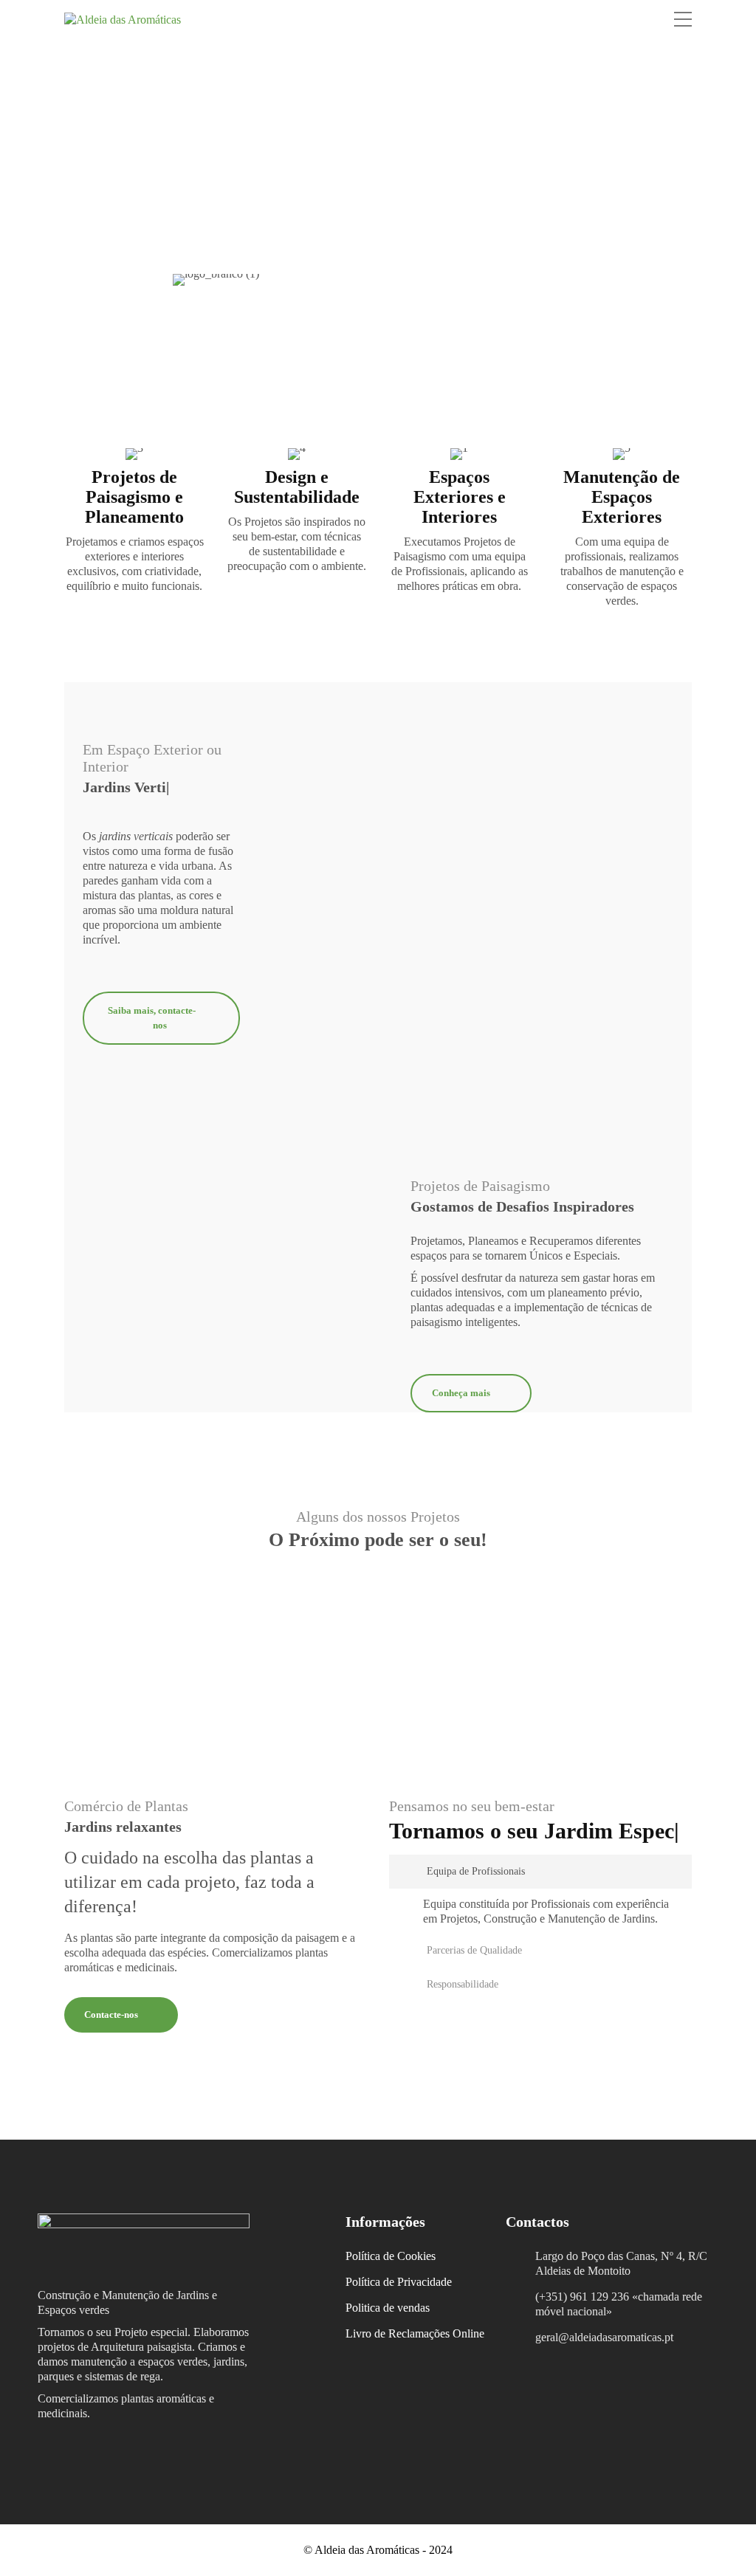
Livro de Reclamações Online (415, 2333)
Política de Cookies (391, 2256)
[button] (540, 1897)
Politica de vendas (388, 2308)
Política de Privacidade (399, 2282)
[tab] (540, 1897)
